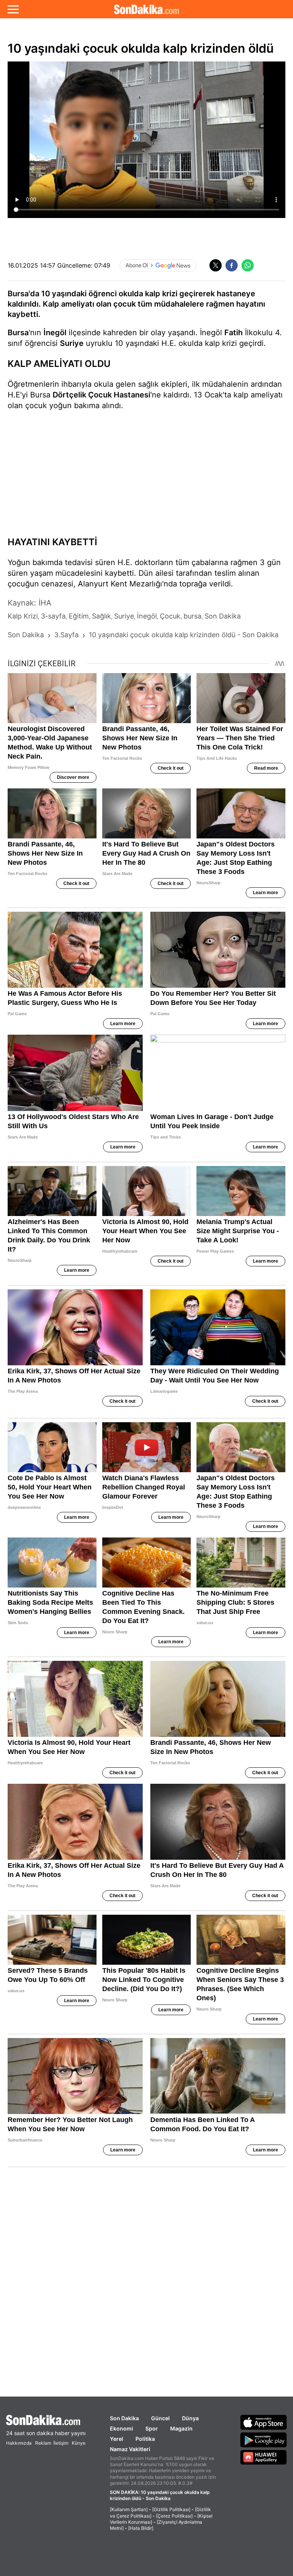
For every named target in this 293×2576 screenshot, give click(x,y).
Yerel (117, 2439)
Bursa (18, 333)
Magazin (181, 2428)
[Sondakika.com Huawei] (264, 2457)
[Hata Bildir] (141, 2528)
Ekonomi (122, 2428)
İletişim (61, 2443)
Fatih (233, 333)
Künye (79, 2443)
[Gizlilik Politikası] (171, 2509)
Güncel (160, 2418)
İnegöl (55, 333)
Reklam (43, 2443)
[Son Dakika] (146, 9)
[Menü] (13, 9)
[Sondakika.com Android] (264, 2440)
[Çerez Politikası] (174, 2516)
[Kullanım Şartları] (129, 2509)
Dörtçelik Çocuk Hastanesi (101, 395)
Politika (145, 2439)
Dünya (190, 2418)
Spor (152, 2428)
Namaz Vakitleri (130, 2449)
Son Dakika (124, 2418)
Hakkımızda (19, 2443)
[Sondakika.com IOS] (264, 2422)
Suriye (72, 343)
